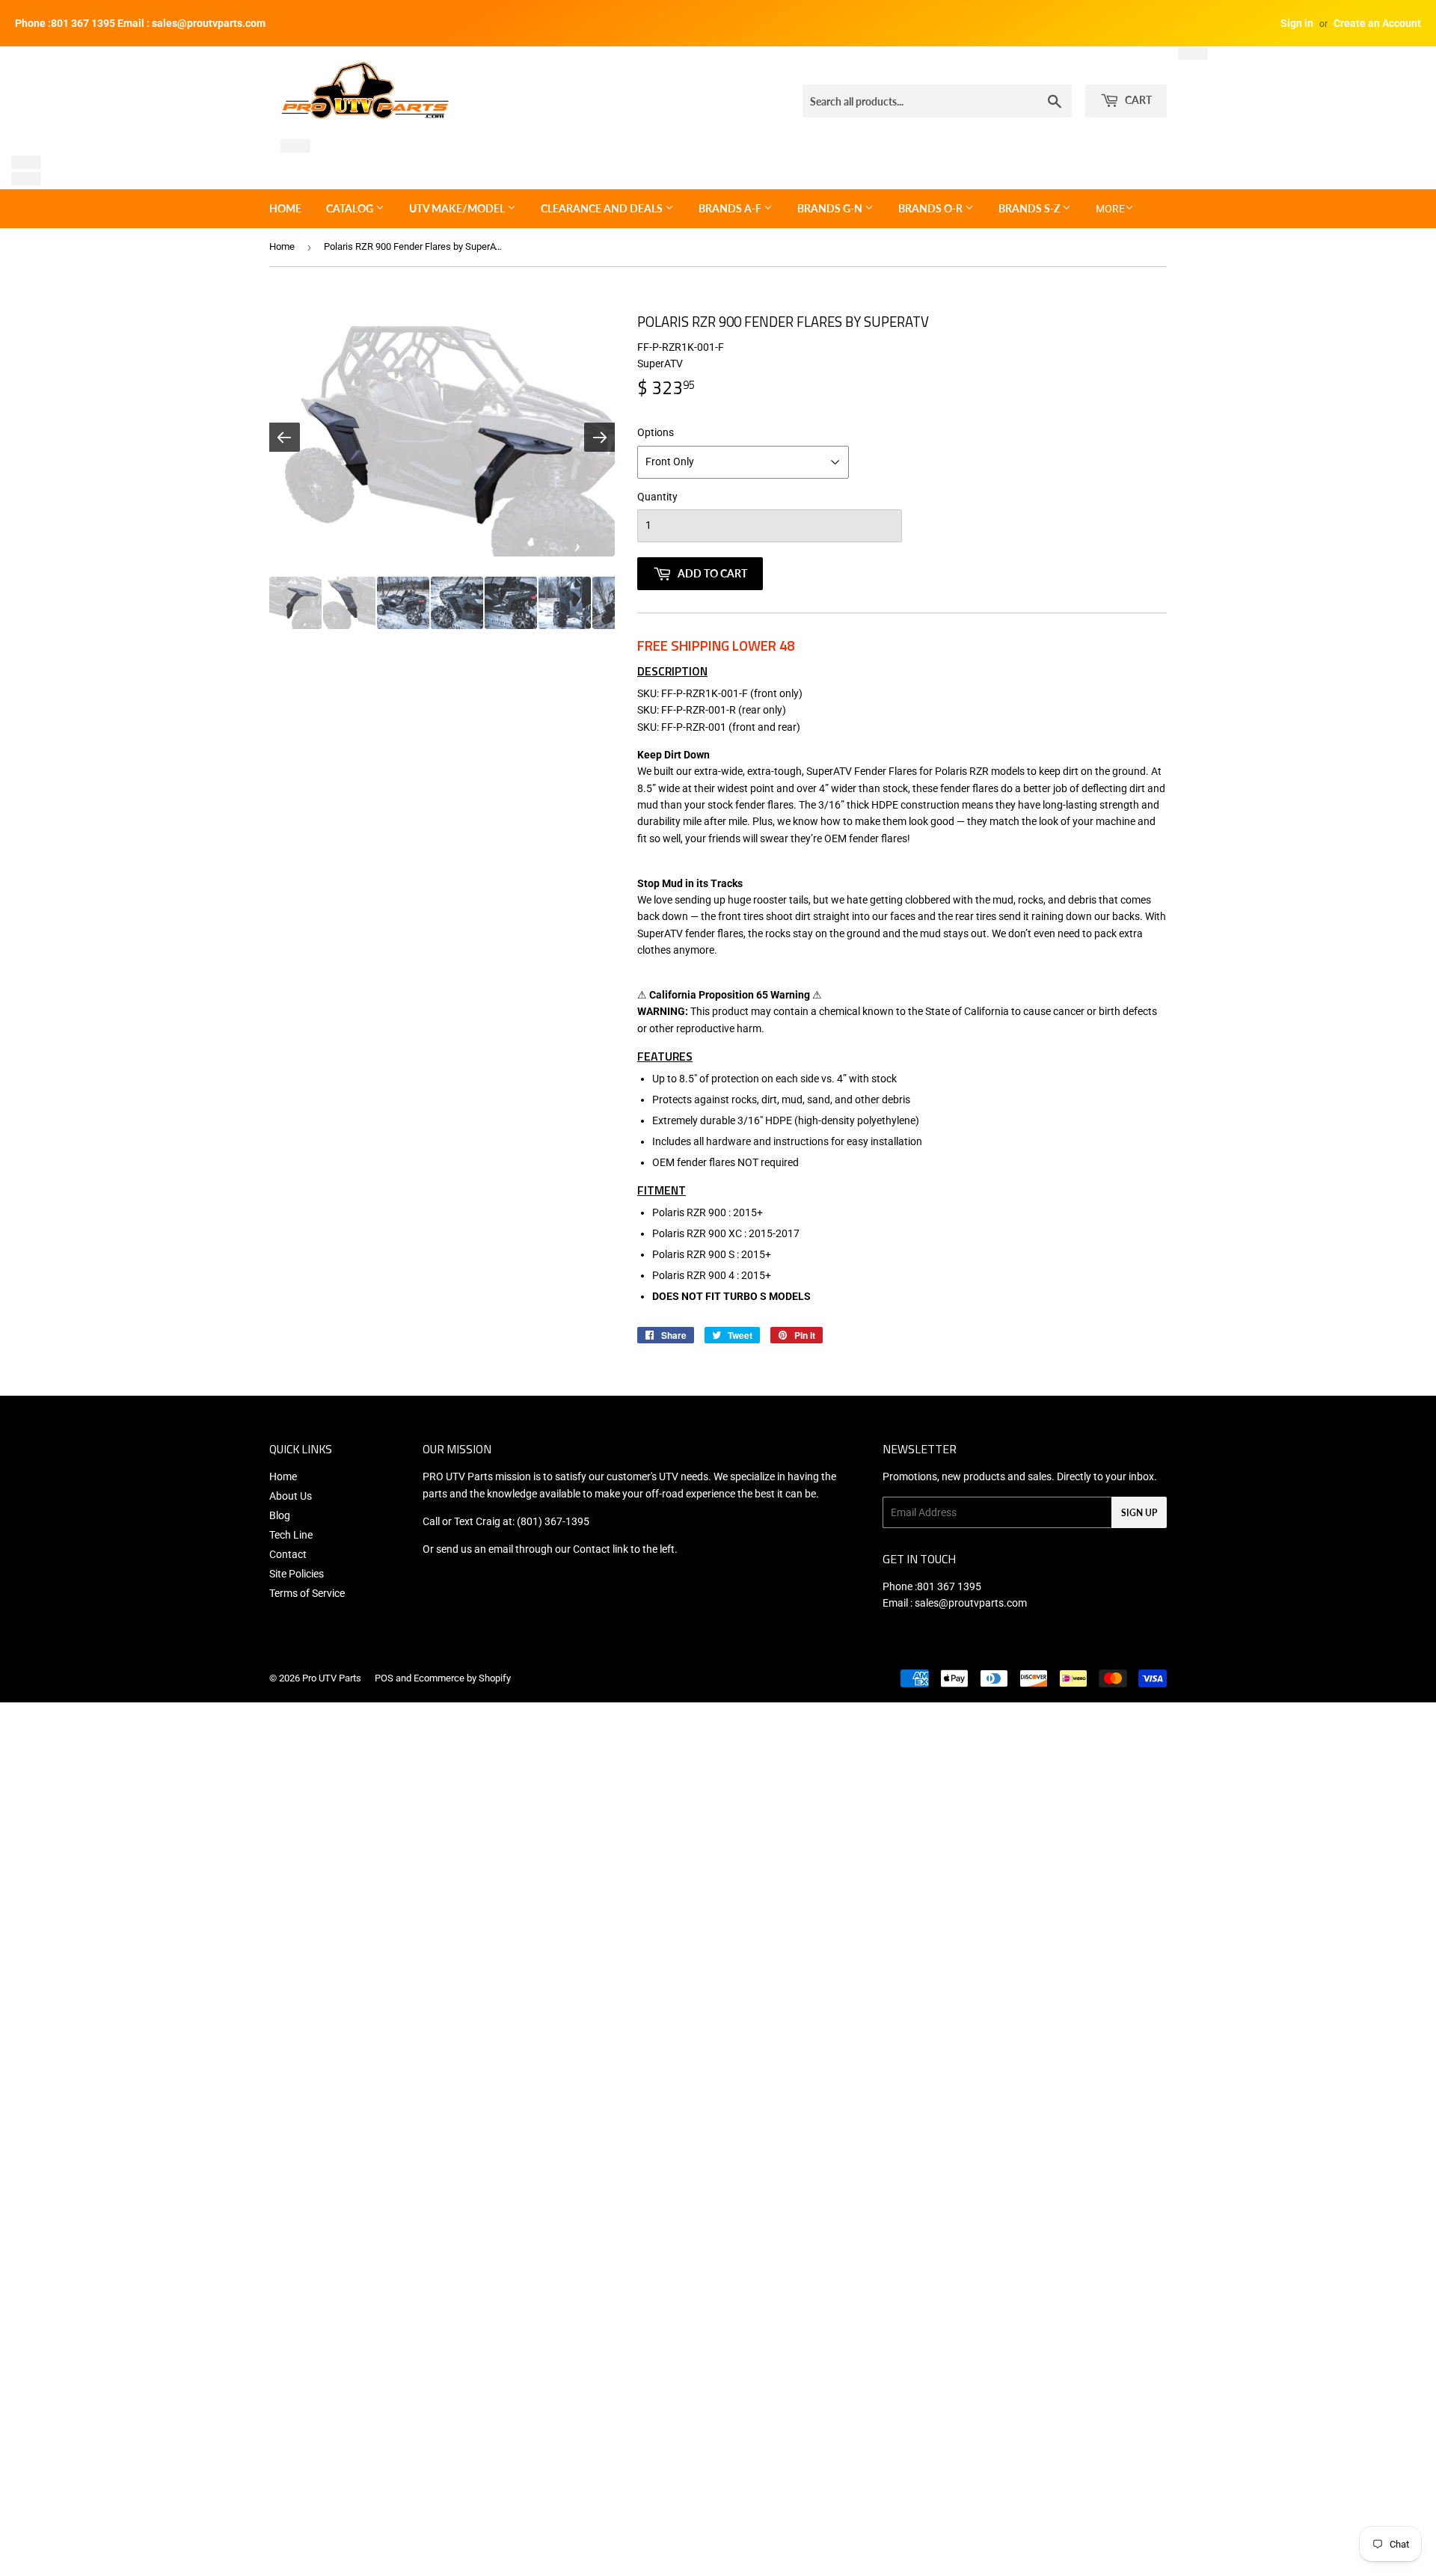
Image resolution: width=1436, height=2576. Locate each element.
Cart (1137, 100)
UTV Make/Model (458, 208)
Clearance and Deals (603, 208)
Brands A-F (731, 208)
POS (384, 1678)
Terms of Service (307, 1593)
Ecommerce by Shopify (462, 1678)
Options (656, 432)
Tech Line (291, 1535)
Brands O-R (932, 208)
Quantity (657, 497)
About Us (291, 1496)
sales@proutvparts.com (971, 1603)
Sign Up (1139, 1513)
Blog (280, 1515)
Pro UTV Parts (332, 1678)
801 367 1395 (949, 1586)
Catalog (351, 208)
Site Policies (297, 1574)
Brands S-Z (1030, 208)
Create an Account (1377, 23)
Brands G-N (831, 208)
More (1110, 209)
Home (285, 208)
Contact (288, 1554)
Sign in (1297, 23)
